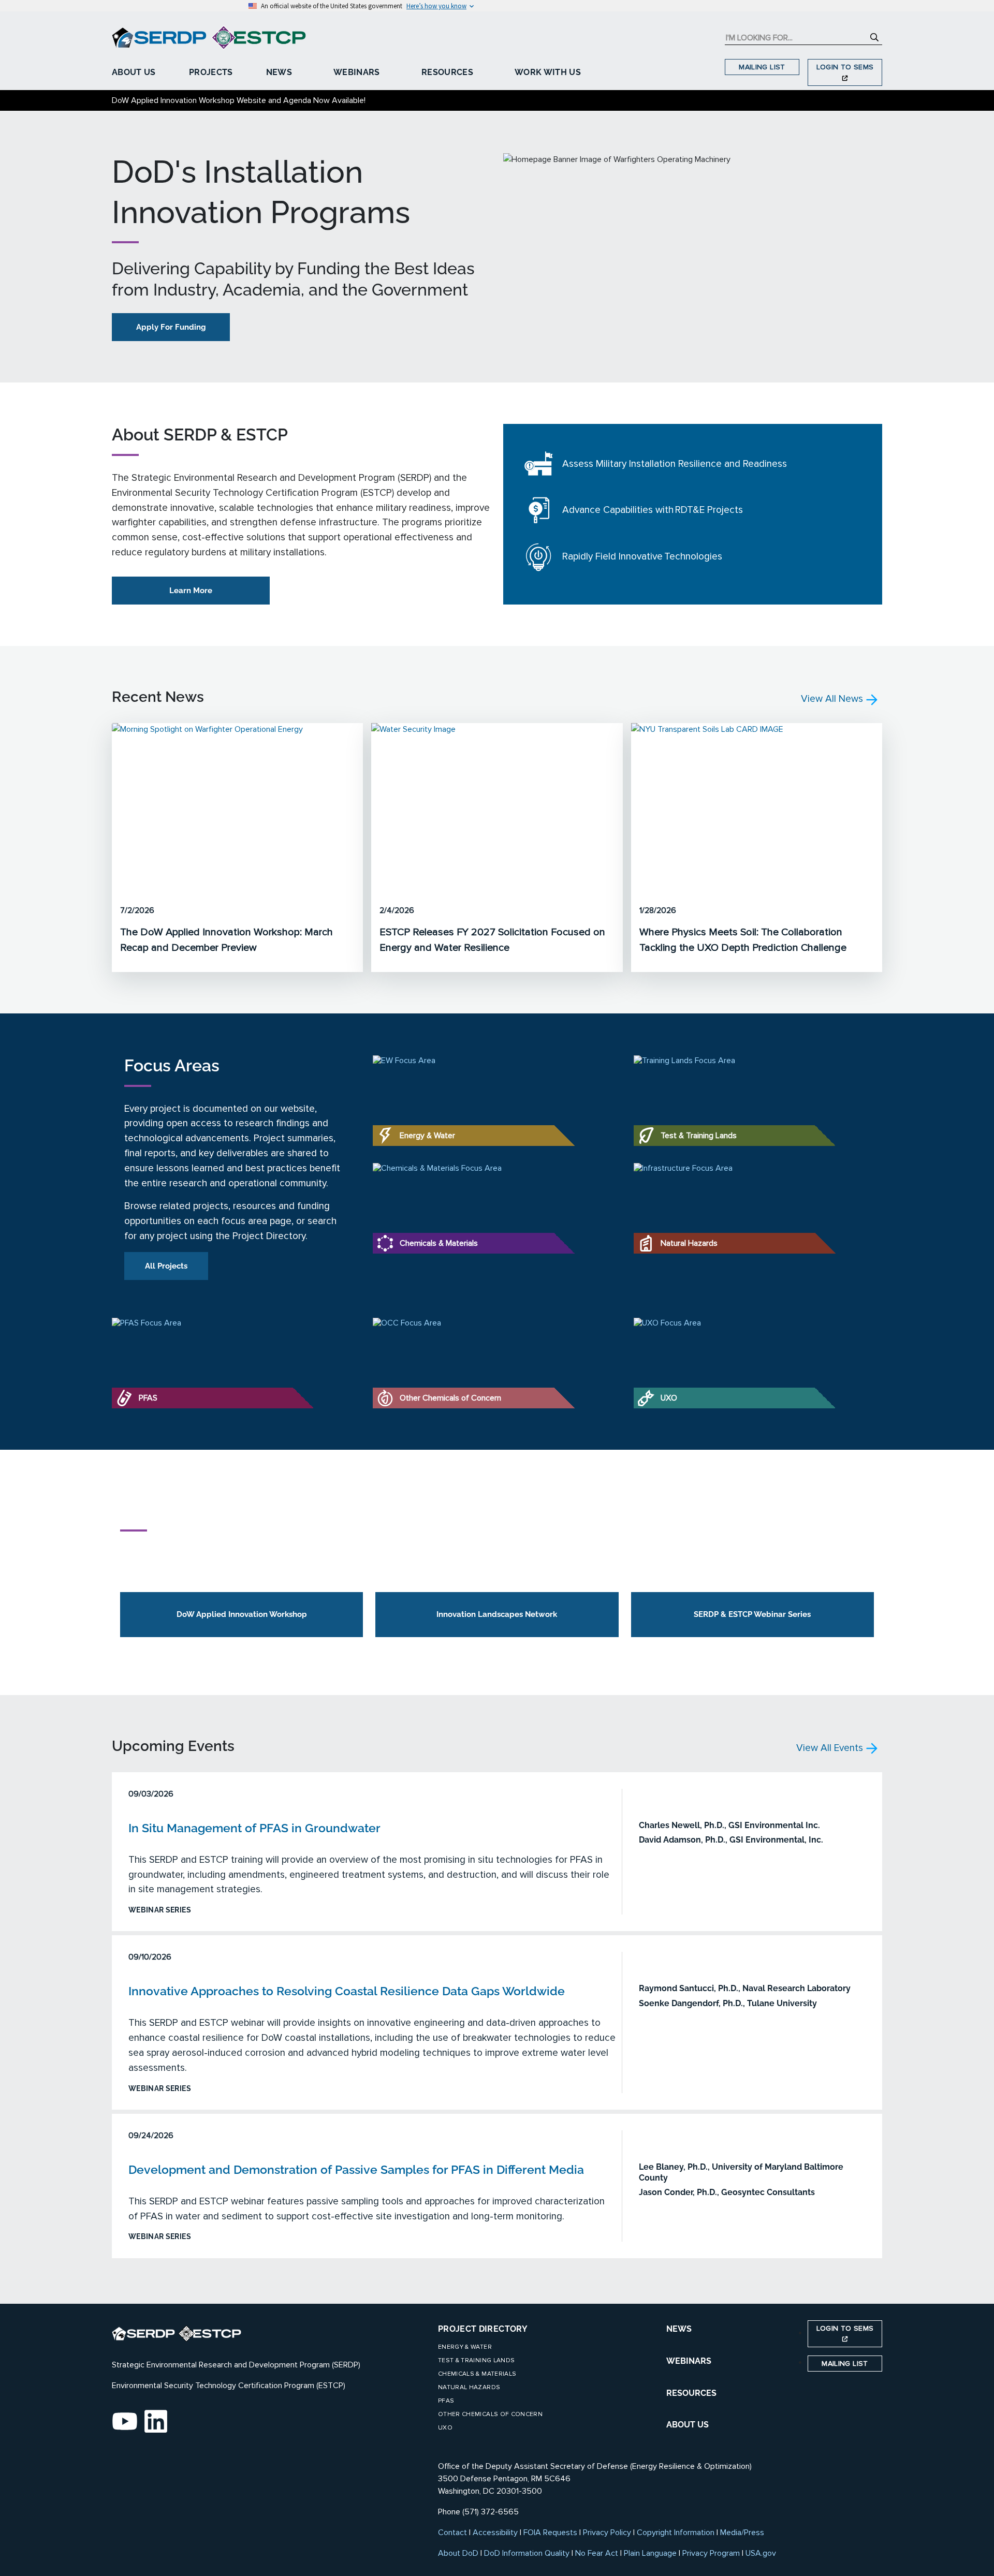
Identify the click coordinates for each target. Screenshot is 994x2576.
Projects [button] (211, 72)
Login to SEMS (845, 67)
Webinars (357, 72)
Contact (452, 2533)
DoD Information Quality (527, 2553)
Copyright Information (676, 2533)
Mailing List (762, 67)
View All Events (831, 1748)
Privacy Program (711, 2553)
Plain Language (650, 2553)
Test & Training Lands (476, 2360)
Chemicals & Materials (477, 2374)
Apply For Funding (171, 327)
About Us (134, 72)
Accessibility (495, 2533)
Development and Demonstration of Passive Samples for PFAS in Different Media (356, 2169)
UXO (445, 2428)
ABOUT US (688, 2425)
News (279, 72)
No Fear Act (597, 2553)
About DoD (458, 2553)
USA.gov (761, 2553)
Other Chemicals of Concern (490, 2414)
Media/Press (742, 2533)
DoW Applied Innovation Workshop (242, 1614)
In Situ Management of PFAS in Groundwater (254, 1828)
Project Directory (483, 2329)
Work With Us (548, 72)
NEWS (679, 2329)
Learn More (191, 591)
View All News (833, 699)
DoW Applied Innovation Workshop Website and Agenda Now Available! (239, 100)
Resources (447, 72)
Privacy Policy (607, 2533)
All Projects (166, 1266)
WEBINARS (689, 2361)
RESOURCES (691, 2393)
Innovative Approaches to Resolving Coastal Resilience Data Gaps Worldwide (347, 1991)
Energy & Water (465, 2347)
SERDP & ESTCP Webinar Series (752, 1614)
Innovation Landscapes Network (497, 1614)
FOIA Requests (550, 2533)
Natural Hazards (469, 2387)
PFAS (446, 2401)
